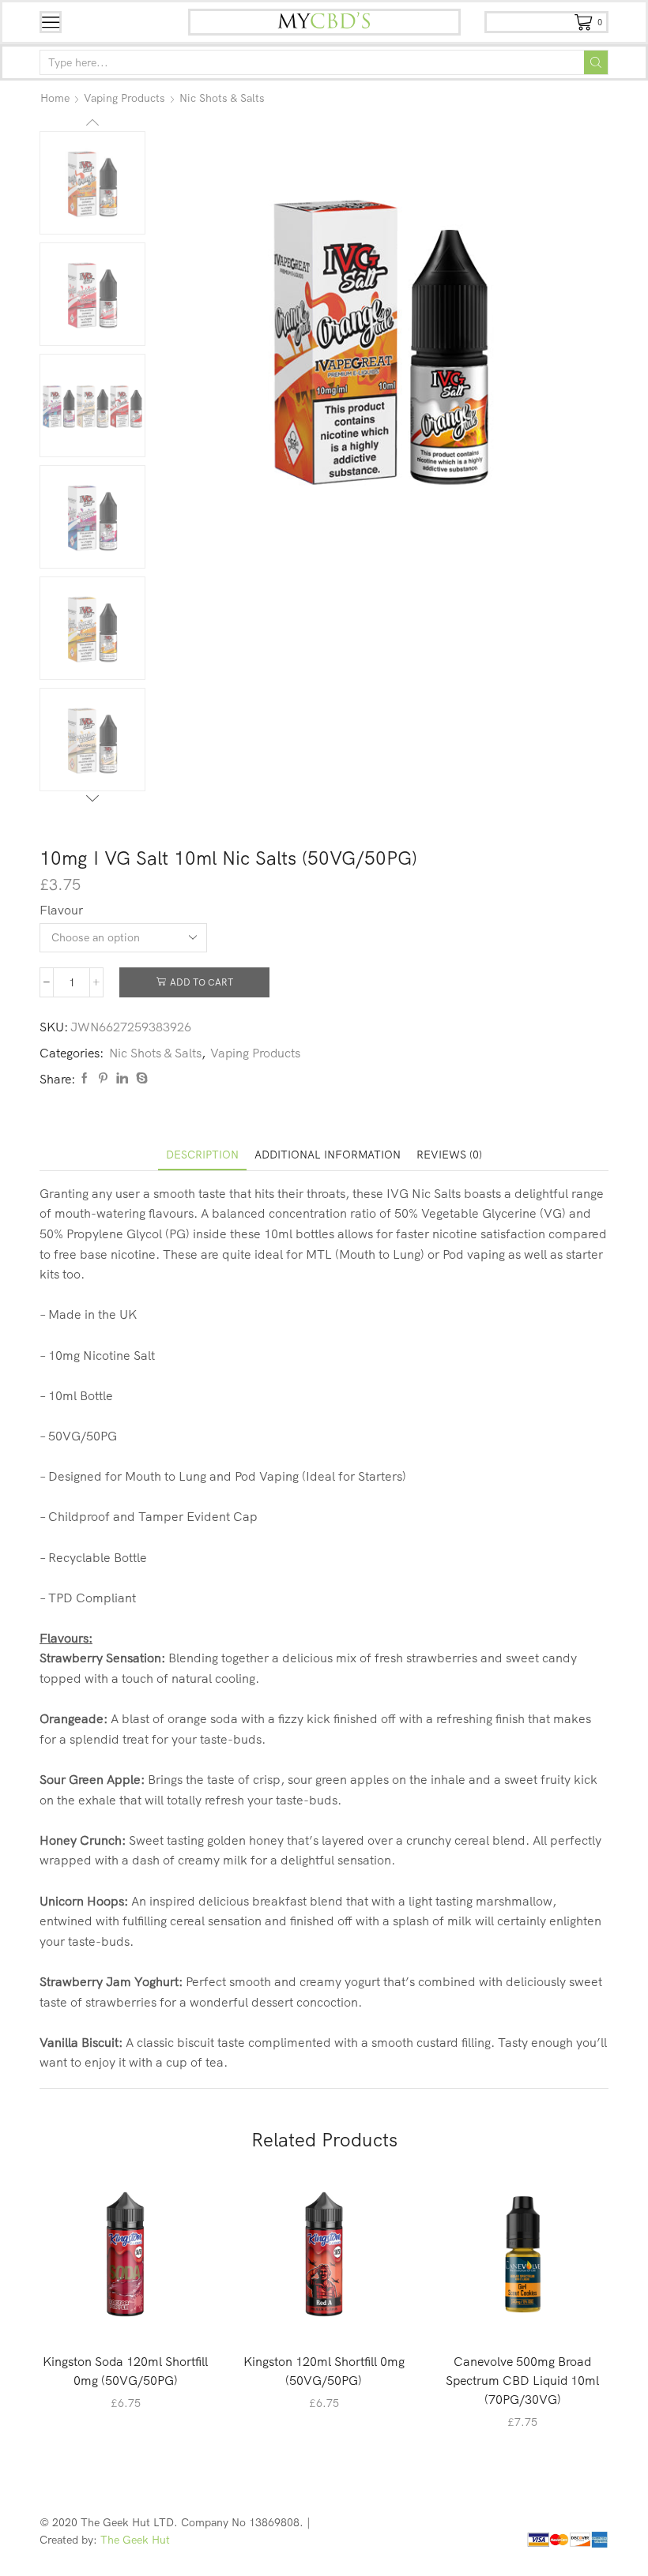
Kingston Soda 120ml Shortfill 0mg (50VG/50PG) (125, 2371)
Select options (134, 2314)
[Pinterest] (103, 1079)
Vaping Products (124, 98)
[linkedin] (122, 1079)
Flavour (61, 910)
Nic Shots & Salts (222, 98)
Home (55, 98)
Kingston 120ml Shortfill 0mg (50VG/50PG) (324, 2371)
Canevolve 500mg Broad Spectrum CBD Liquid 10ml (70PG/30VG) (522, 2380)
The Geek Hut (135, 2540)
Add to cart (202, 982)
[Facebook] (85, 1079)
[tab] (202, 1155)
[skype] (140, 1079)
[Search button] (596, 62)
